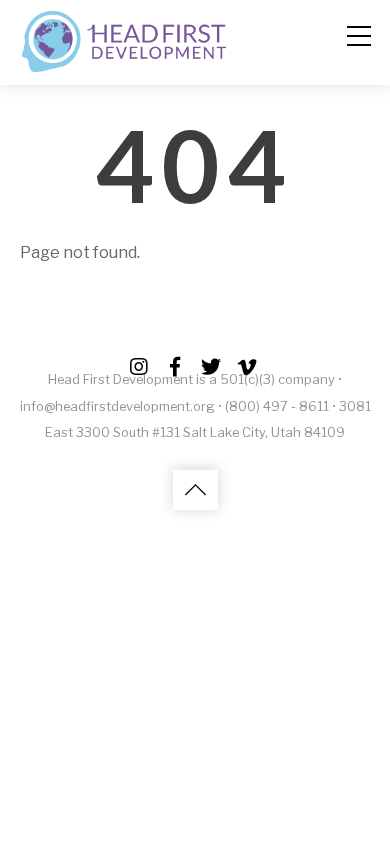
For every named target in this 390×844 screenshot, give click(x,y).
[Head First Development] (124, 66)
